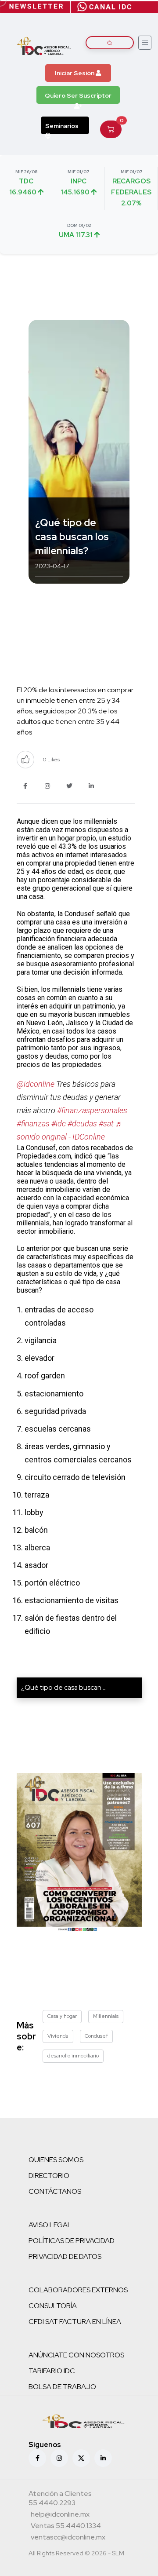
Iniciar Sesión (75, 73)
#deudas (82, 1124)
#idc (59, 1124)
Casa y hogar (62, 2016)
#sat (106, 1124)
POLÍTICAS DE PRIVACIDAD (72, 2241)
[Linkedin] (103, 2458)
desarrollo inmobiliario (73, 2056)
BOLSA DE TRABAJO (62, 2387)
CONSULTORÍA (53, 2306)
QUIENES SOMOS (56, 2160)
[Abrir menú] (145, 43)
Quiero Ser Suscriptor (78, 95)
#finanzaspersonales (92, 1110)
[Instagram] (59, 2458)
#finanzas (33, 1124)
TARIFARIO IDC (52, 2371)
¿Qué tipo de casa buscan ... (64, 1687)
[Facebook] (37, 2458)
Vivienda (58, 2036)
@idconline (36, 1084)
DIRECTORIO (49, 2176)
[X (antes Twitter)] (81, 2458)
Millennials (106, 2016)
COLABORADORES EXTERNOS (78, 2290)
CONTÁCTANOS (55, 2191)
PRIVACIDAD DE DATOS (65, 2256)
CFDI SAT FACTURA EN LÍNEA (75, 2322)
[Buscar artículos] (110, 43)
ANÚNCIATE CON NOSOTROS (76, 2355)
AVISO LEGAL (50, 2225)
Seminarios (62, 126)
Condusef (96, 2036)
